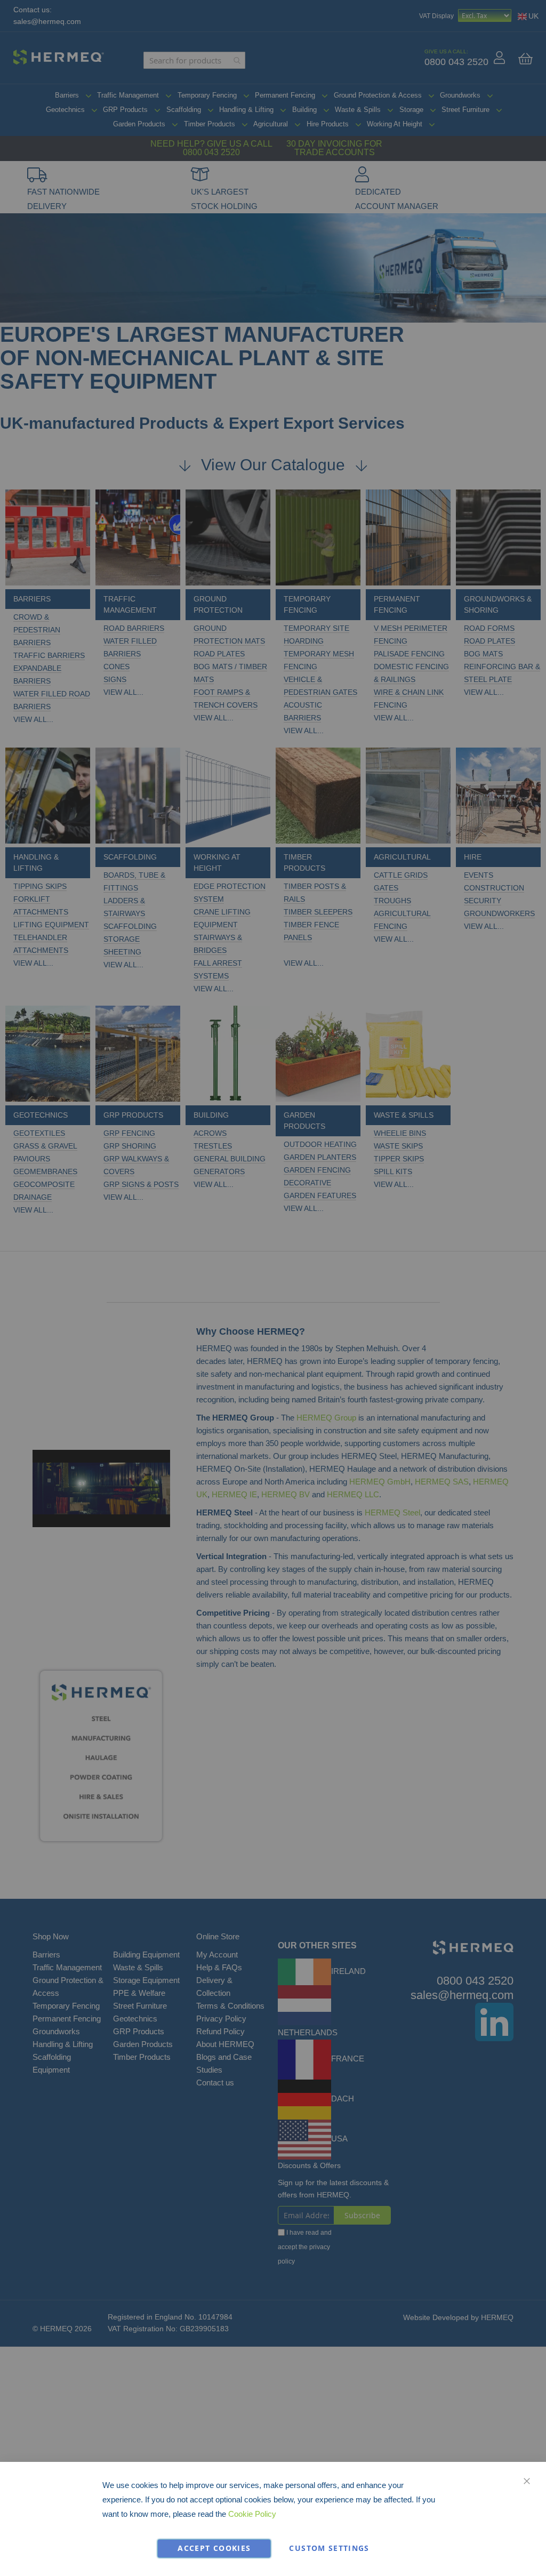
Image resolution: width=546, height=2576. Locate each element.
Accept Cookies (214, 2548)
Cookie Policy (252, 2514)
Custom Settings (329, 2548)
